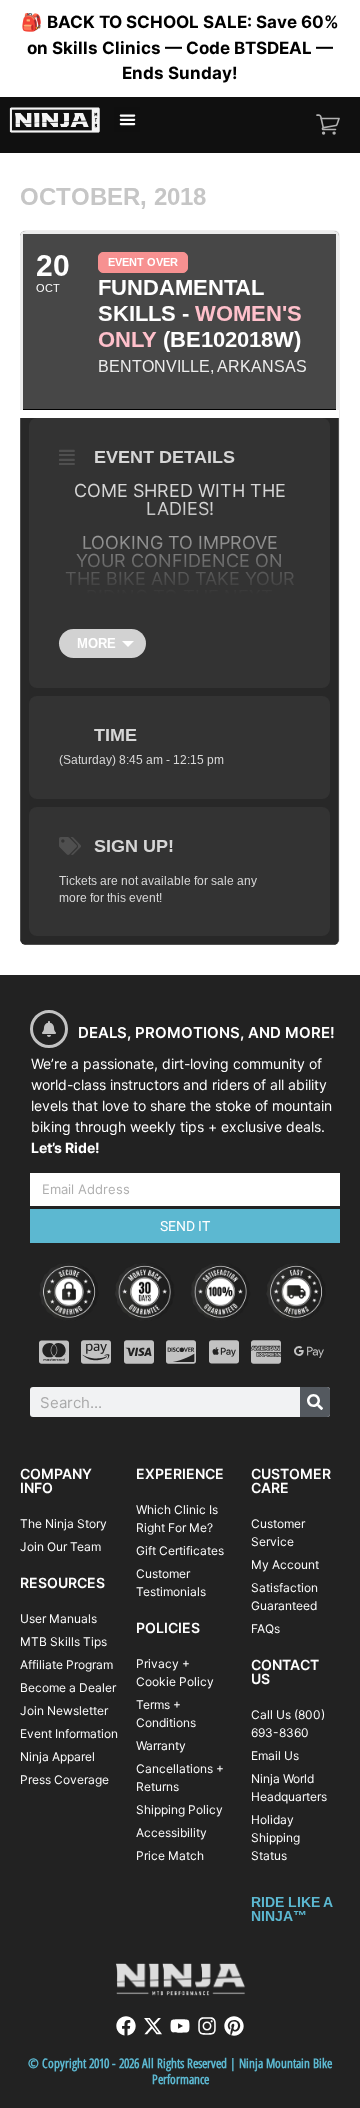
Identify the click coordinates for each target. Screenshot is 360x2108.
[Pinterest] (234, 2026)
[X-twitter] (153, 2026)
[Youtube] (180, 2026)
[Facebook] (126, 2026)
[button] (127, 120)
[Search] (315, 1402)
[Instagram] (207, 2026)
